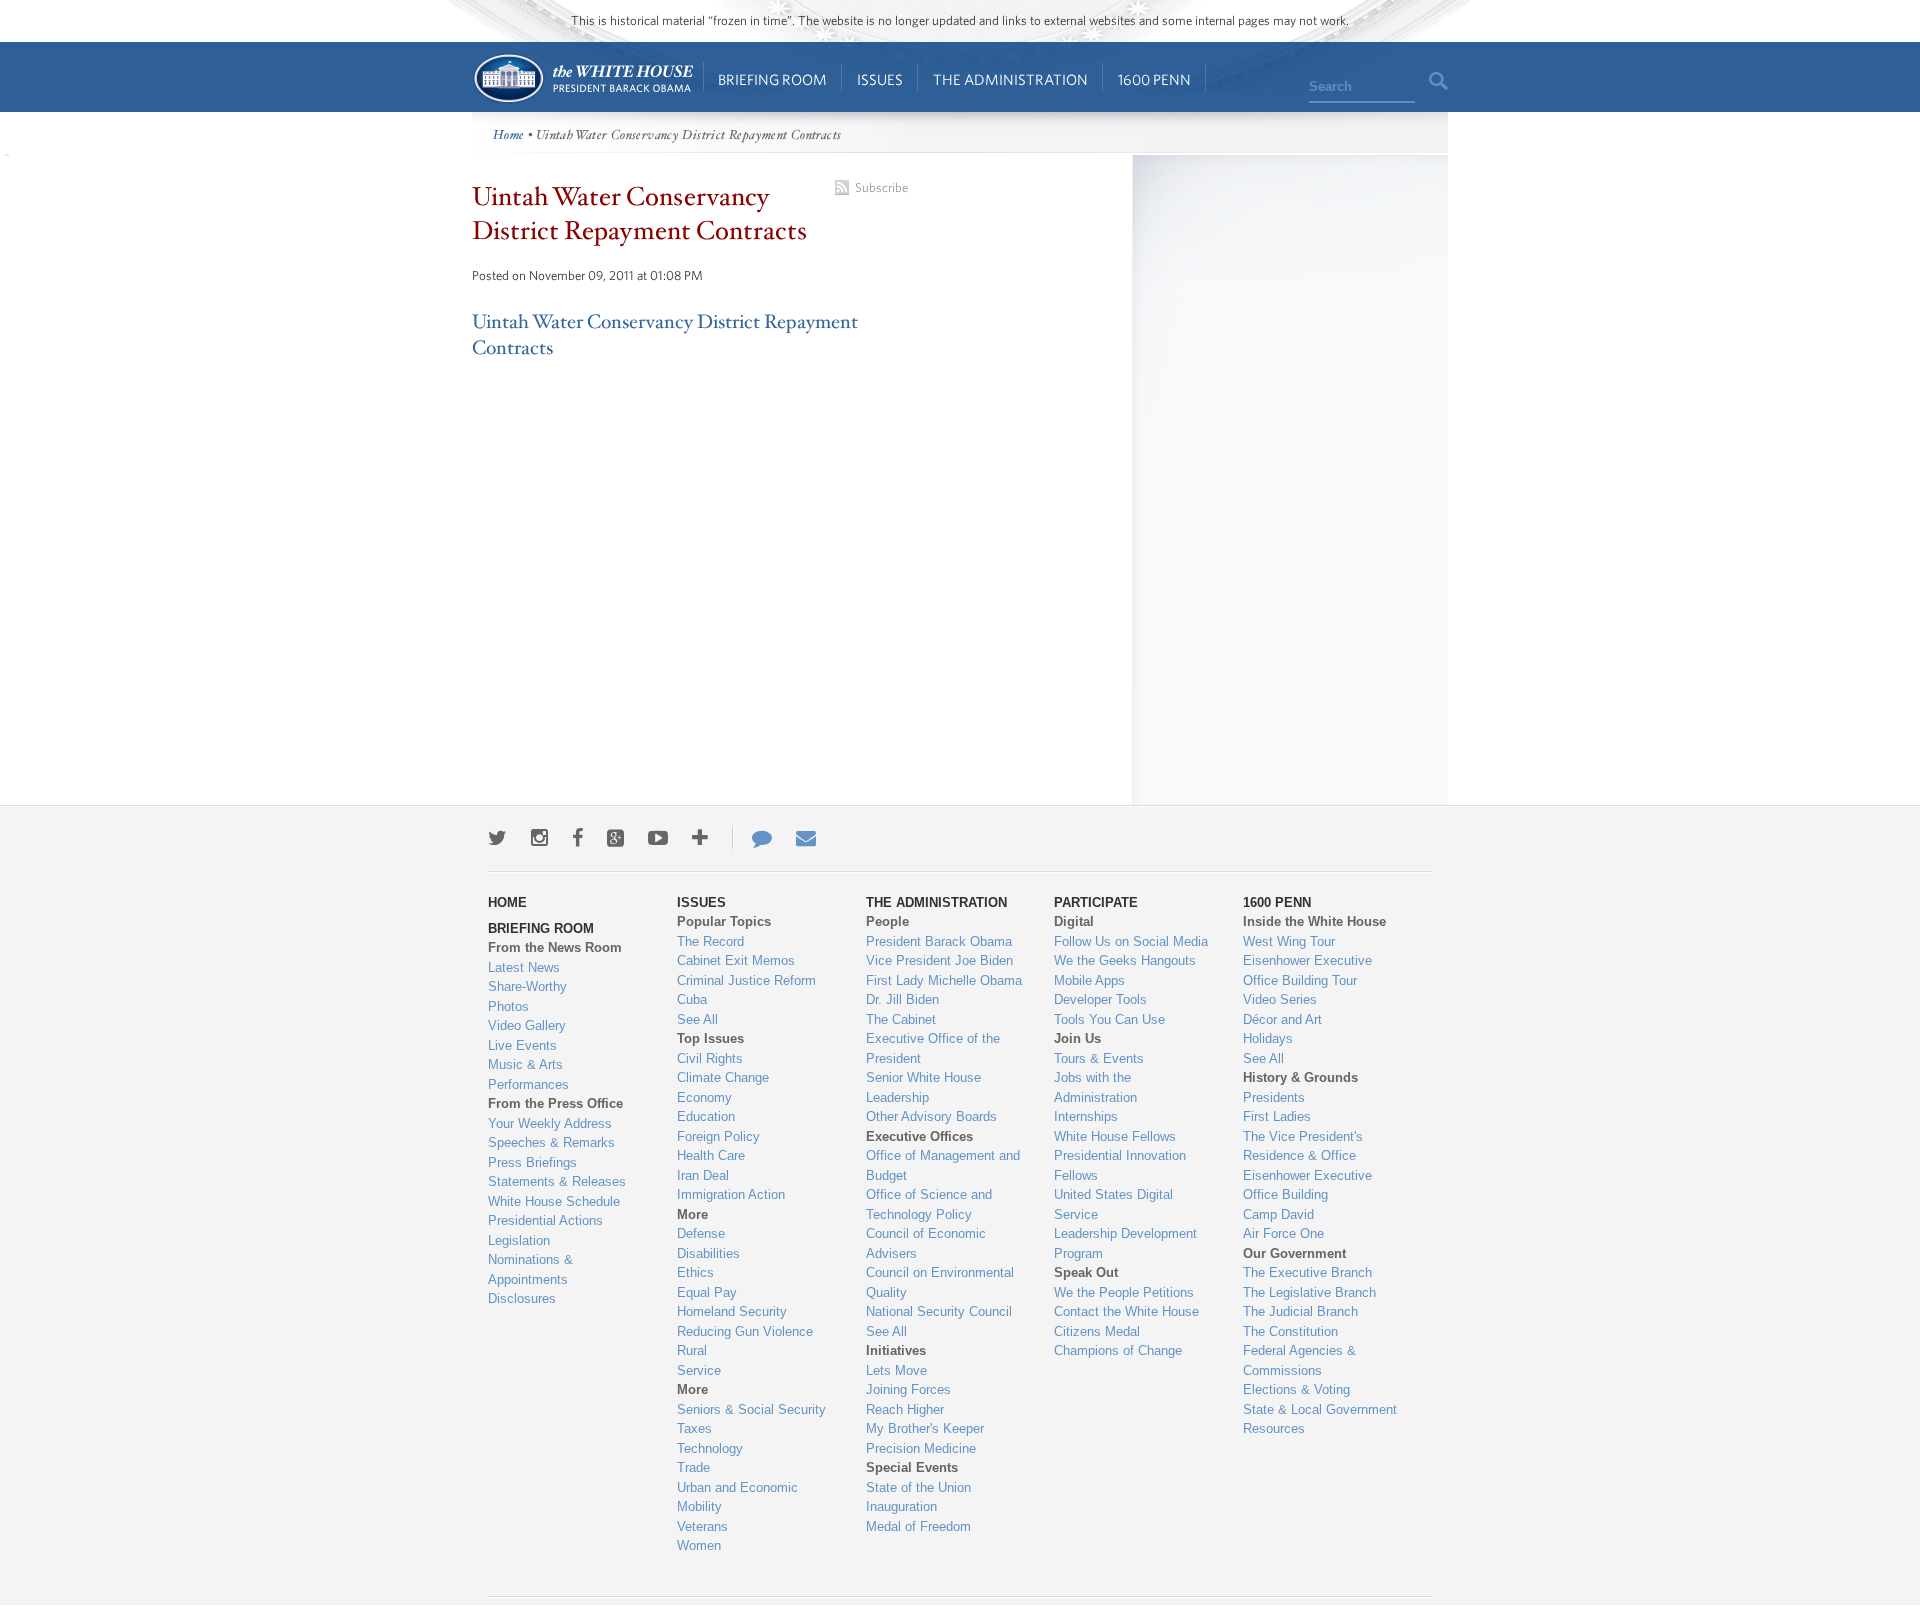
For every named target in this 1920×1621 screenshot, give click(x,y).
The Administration (1010, 79)
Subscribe (881, 187)
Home (582, 78)
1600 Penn (1154, 79)
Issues (880, 79)
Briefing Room (772, 79)
